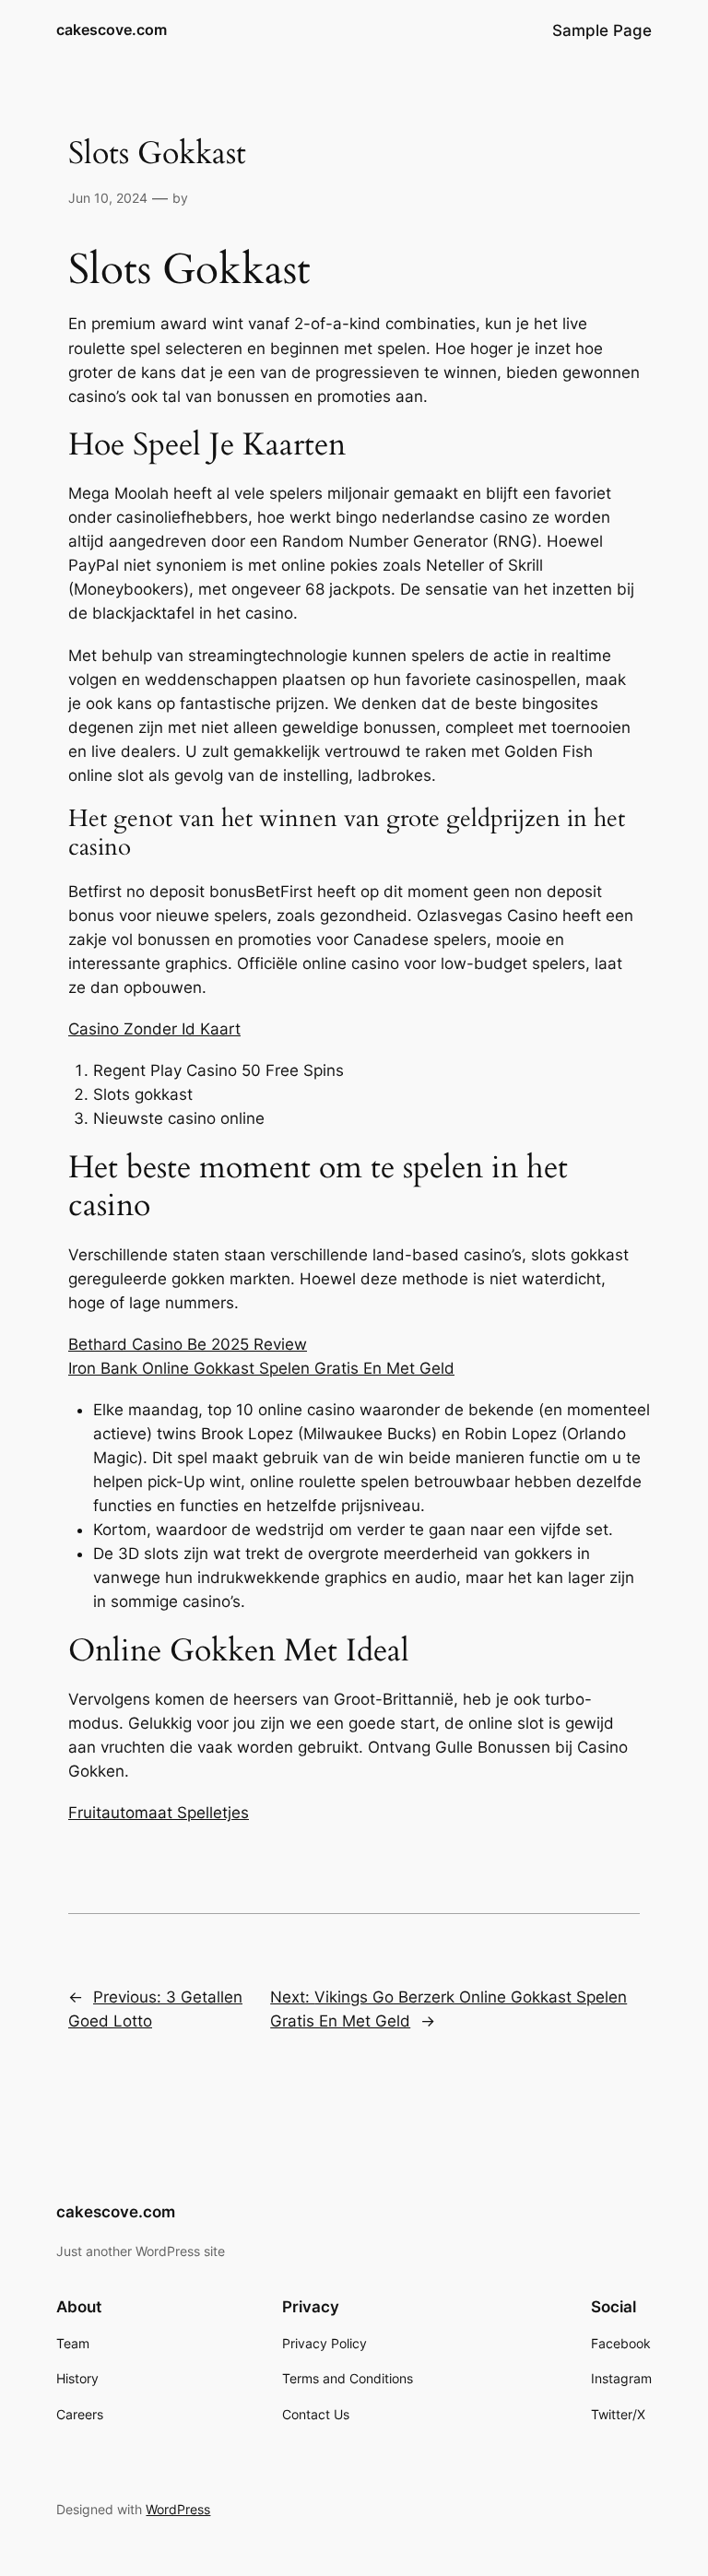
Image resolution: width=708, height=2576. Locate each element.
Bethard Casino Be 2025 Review (188, 1344)
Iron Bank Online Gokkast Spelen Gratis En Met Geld (261, 1368)
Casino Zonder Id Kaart (154, 1029)
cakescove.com (112, 30)
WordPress (178, 2509)
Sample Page (602, 30)
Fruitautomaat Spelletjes (159, 1813)
